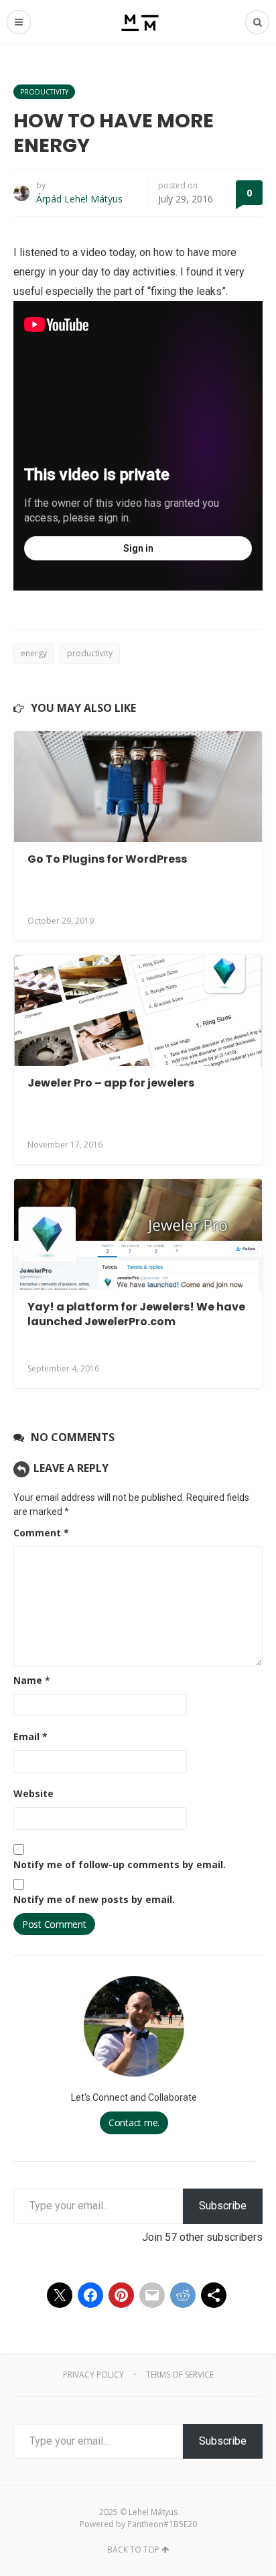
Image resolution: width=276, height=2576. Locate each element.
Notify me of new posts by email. (94, 1899)
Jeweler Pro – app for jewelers (111, 1083)
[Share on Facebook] (90, 2295)
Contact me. (134, 2123)
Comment (41, 1533)
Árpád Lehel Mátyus (79, 199)
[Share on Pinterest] (121, 2295)
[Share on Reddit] (183, 2295)
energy (34, 653)
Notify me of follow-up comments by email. (120, 1864)
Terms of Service (180, 2375)
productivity (90, 653)
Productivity (44, 92)
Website (33, 1793)
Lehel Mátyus (153, 2512)
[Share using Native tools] (214, 2295)
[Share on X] (60, 2295)
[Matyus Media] (138, 22)
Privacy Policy (93, 2375)
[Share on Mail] (152, 2295)
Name (32, 1680)
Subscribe (223, 2206)
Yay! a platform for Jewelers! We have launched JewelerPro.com (136, 1314)
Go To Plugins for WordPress (107, 859)
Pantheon (145, 2524)
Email (30, 1736)
